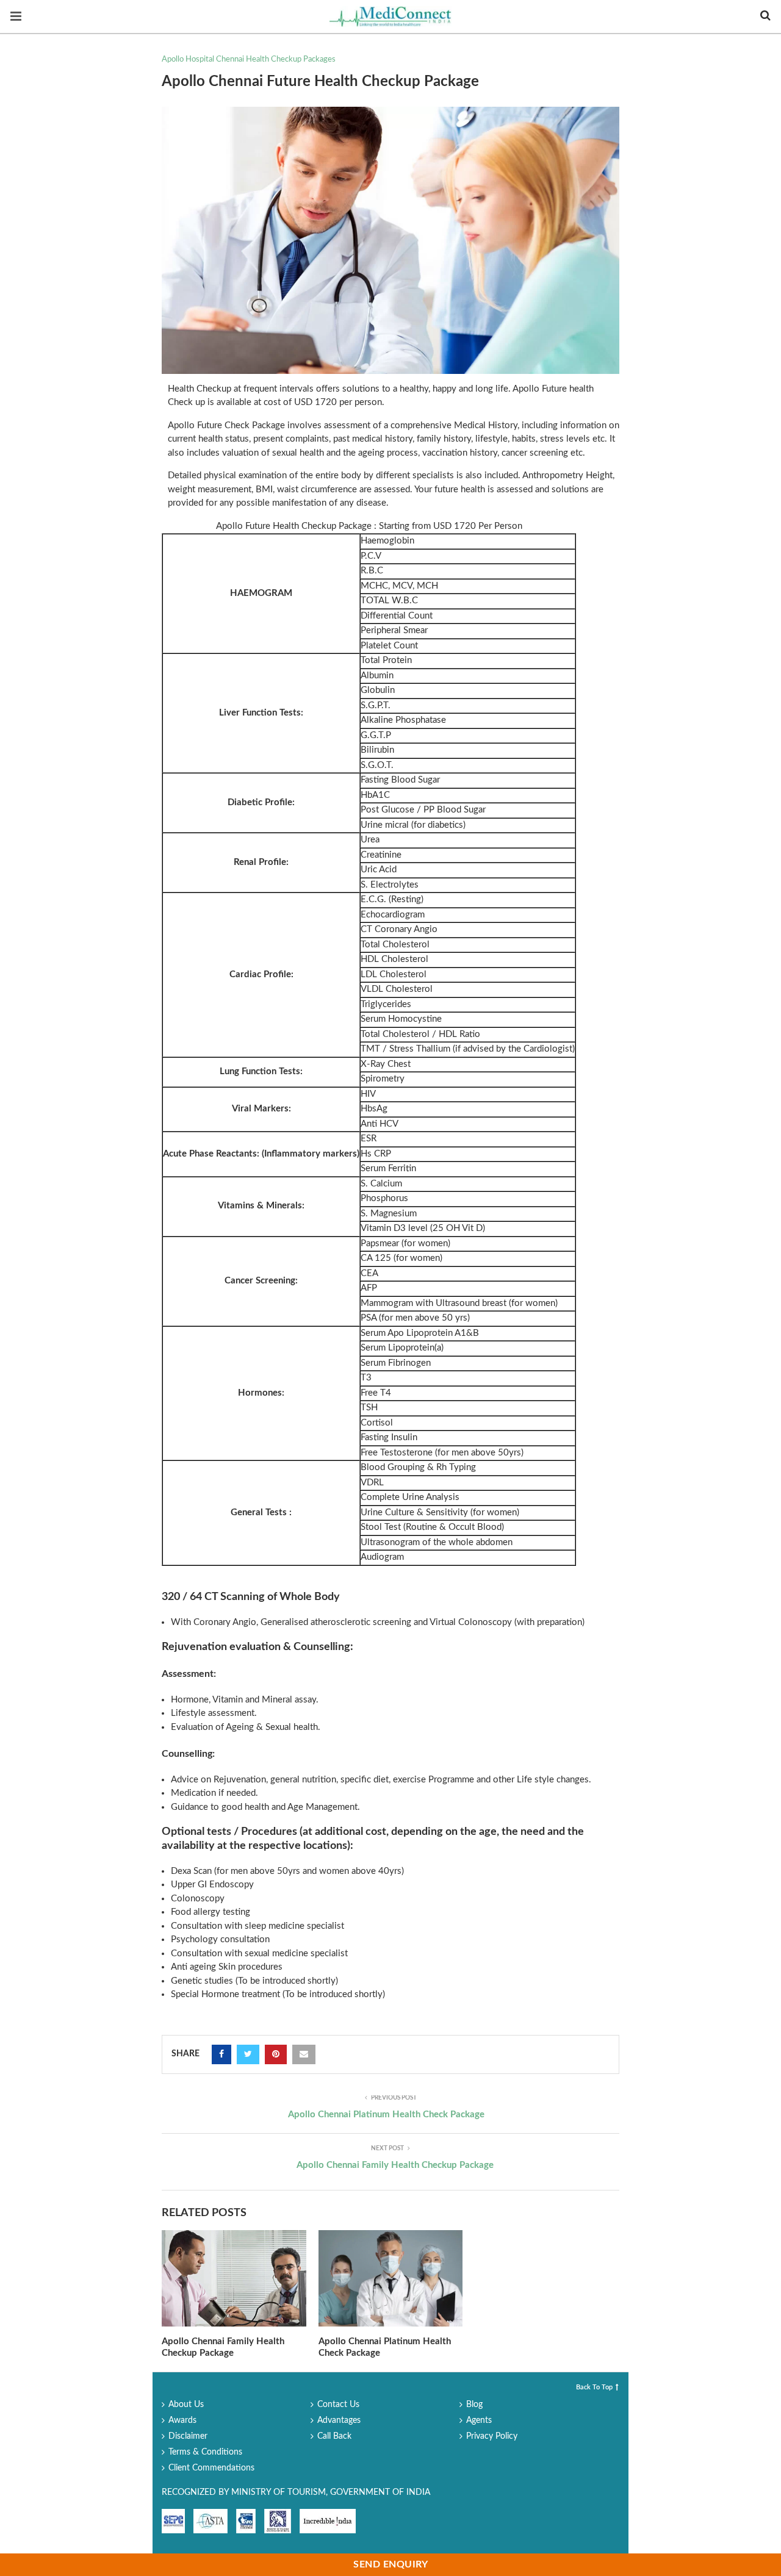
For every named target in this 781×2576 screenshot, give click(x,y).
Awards (182, 2420)
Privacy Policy (492, 2436)
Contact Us (338, 2405)
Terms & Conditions (205, 2452)
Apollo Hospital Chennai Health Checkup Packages (249, 59)
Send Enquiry (390, 2564)
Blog (474, 2405)
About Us (186, 2405)
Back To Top (594, 2387)
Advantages (339, 2420)
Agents (479, 2420)
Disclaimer (188, 2436)
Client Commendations (211, 2468)
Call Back (334, 2436)
